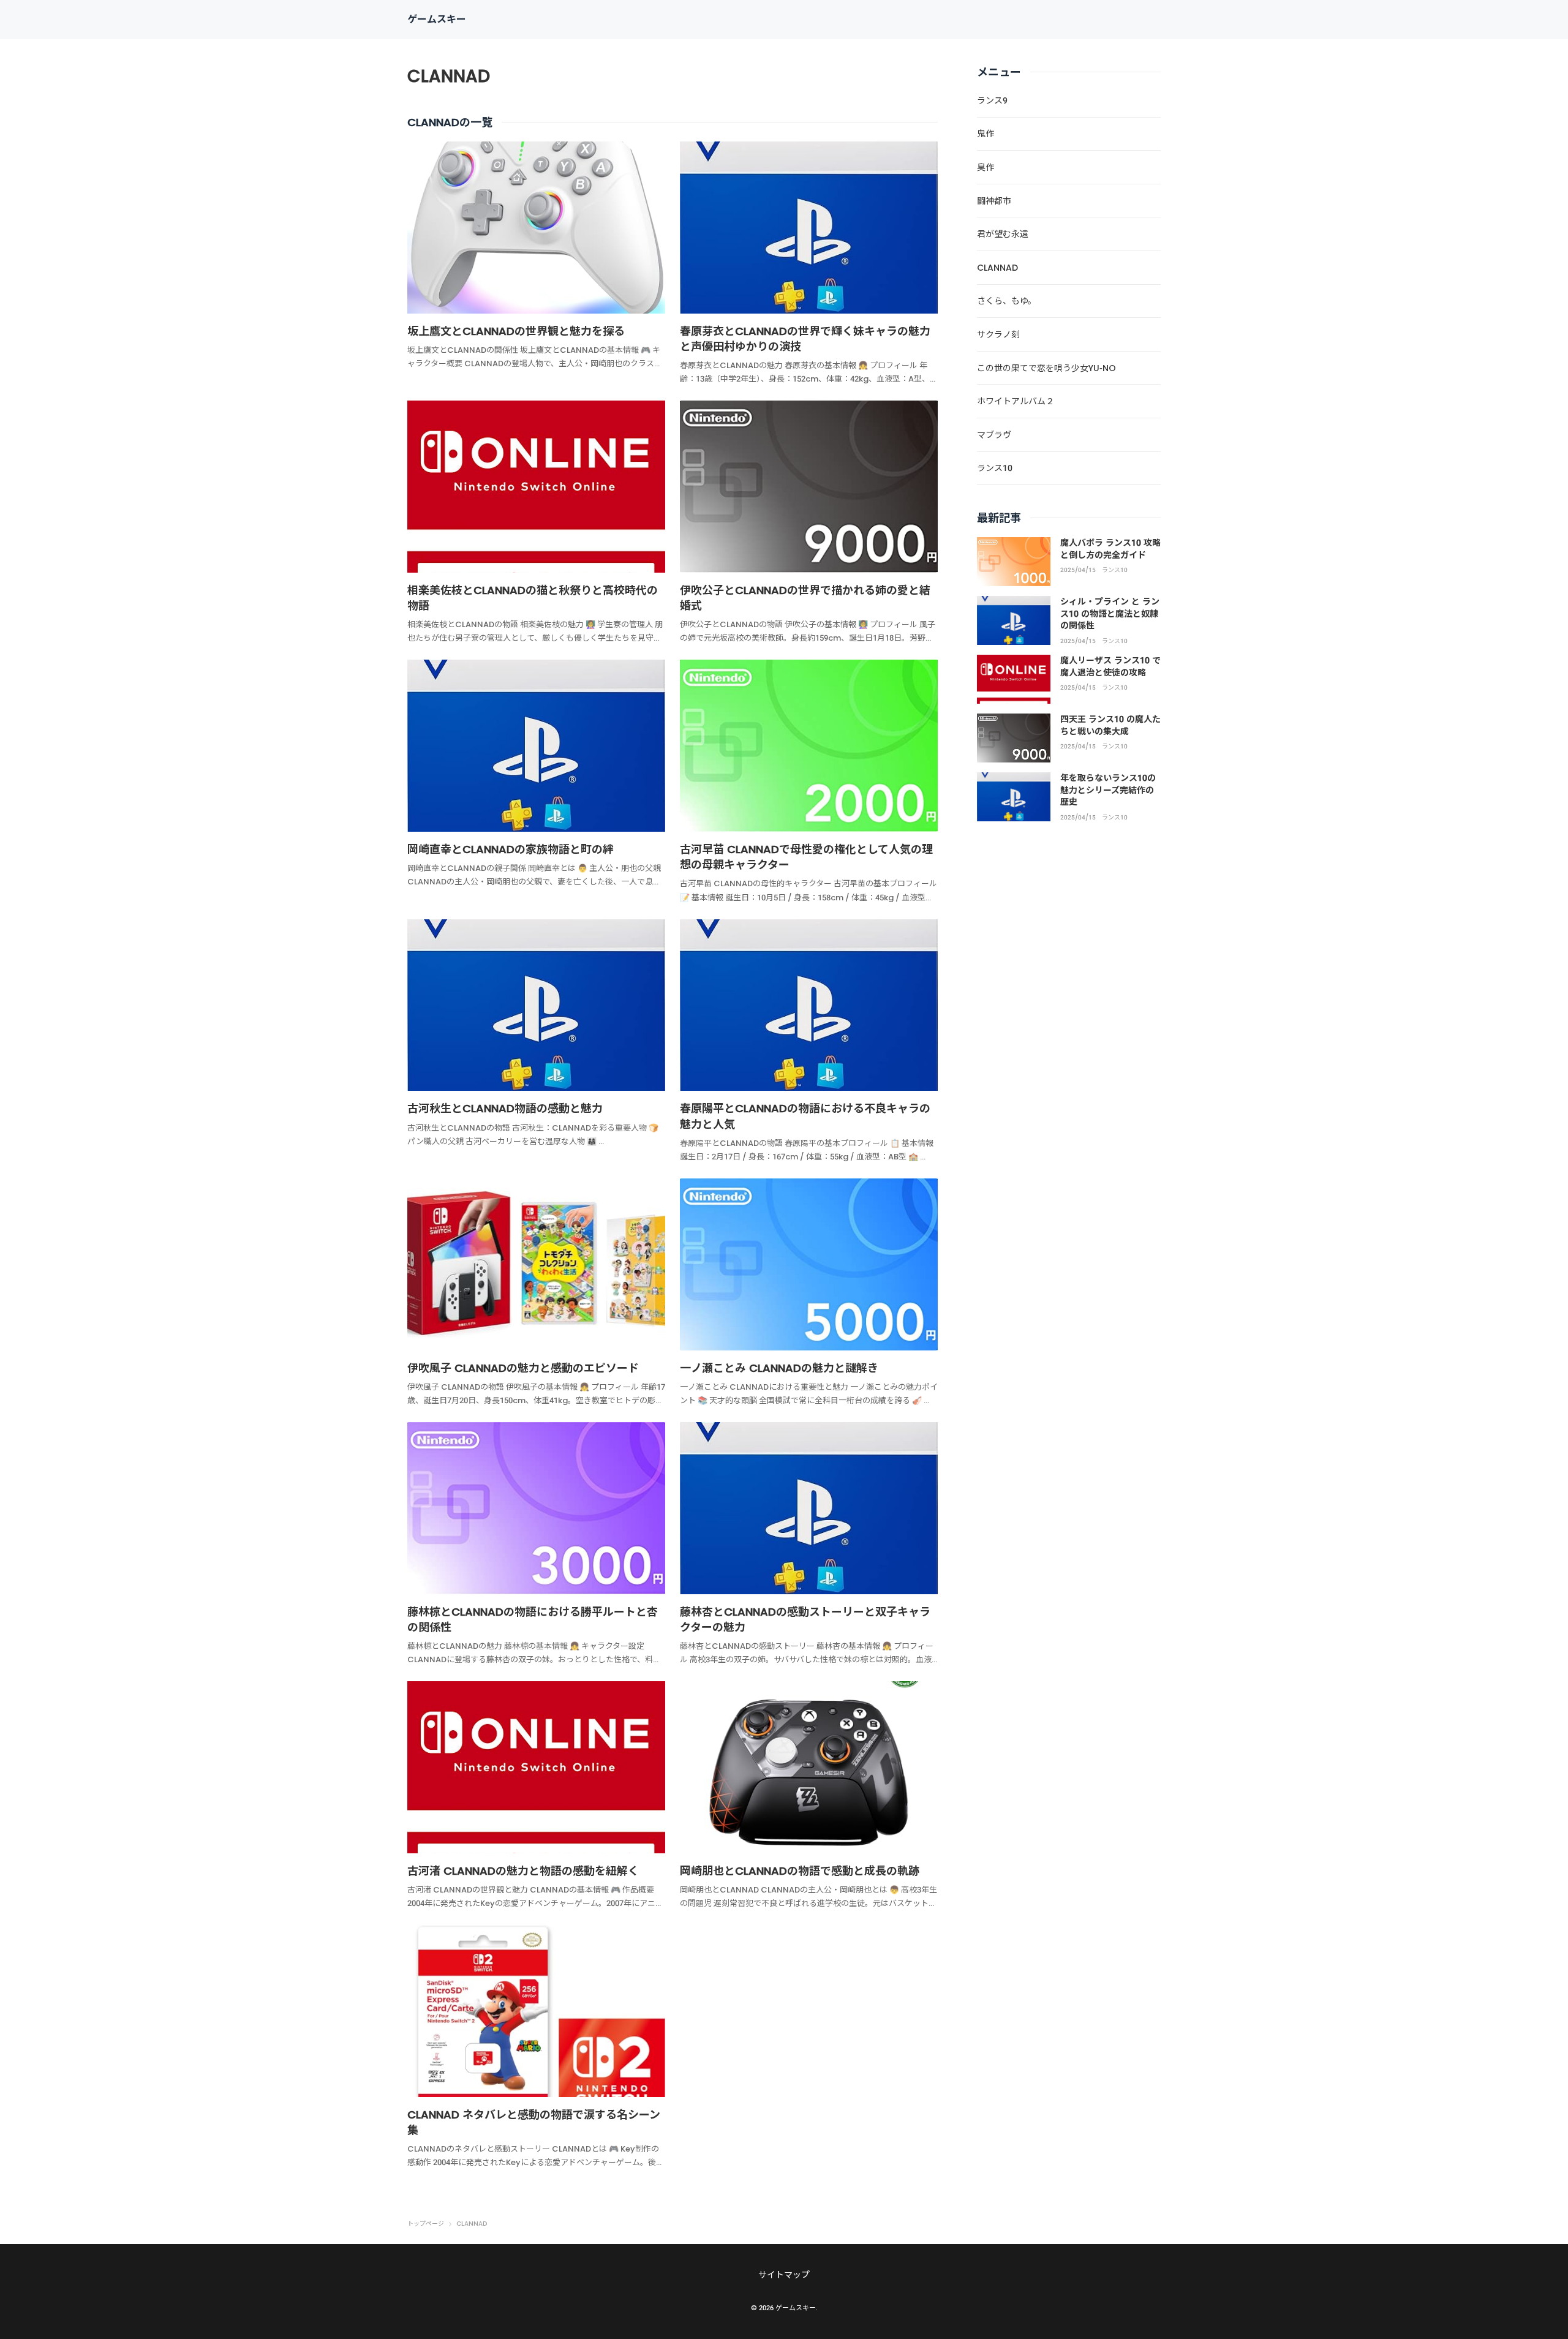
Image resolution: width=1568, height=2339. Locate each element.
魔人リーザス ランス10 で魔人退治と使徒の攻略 (1110, 666)
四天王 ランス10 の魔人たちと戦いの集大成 (1110, 725)
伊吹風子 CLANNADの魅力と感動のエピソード (523, 1368)
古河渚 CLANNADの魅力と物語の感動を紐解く (523, 1871)
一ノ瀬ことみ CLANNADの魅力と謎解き (779, 1368)
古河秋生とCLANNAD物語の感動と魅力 (505, 1108)
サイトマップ (784, 2275)
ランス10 (1115, 570)
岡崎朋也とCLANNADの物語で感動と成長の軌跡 (800, 1871)
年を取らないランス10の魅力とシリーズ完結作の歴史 (1108, 790)
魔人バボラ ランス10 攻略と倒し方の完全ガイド (1110, 549)
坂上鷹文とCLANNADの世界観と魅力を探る (516, 331)
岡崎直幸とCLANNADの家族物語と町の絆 (511, 849)
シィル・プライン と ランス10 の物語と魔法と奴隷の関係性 (1110, 613)
